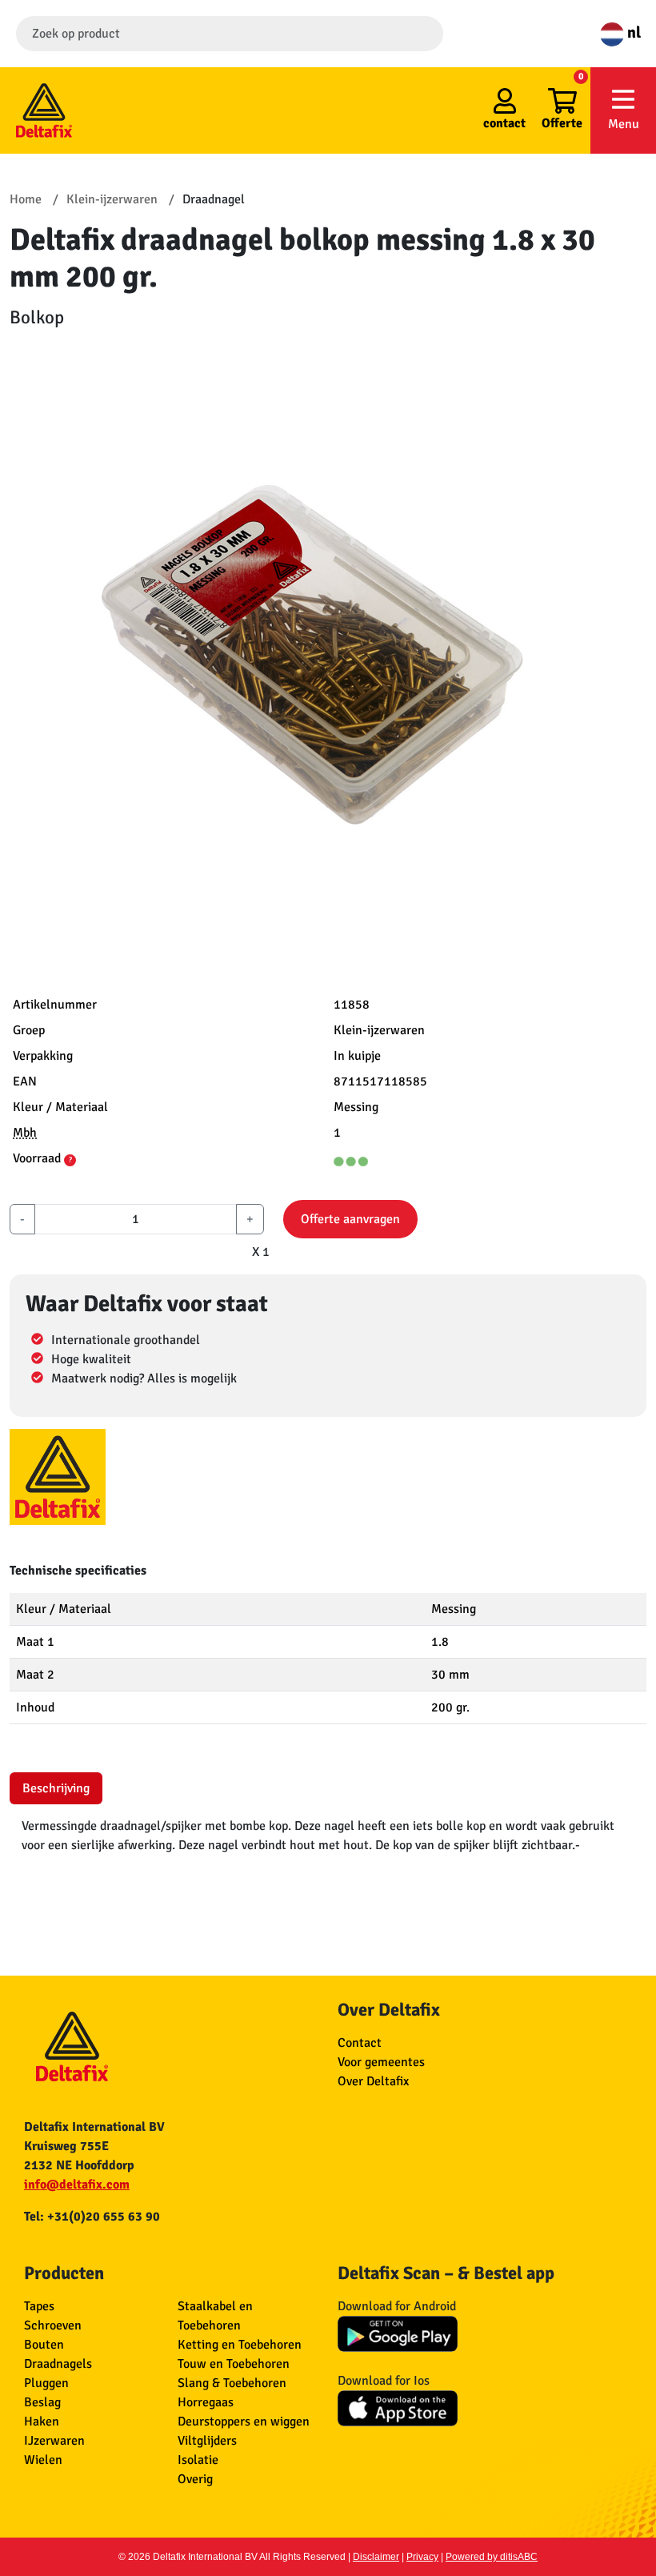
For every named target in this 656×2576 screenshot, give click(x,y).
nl (632, 32)
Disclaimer (376, 2557)
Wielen (43, 2460)
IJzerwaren (54, 2441)
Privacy (422, 2557)
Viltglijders (207, 2441)
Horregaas (206, 2402)
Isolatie (198, 2460)
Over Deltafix (373, 2081)
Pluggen (46, 2383)
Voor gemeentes (381, 2062)
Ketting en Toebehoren (240, 2345)
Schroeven (53, 2325)
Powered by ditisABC (492, 2557)
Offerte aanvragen (350, 1219)
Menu (624, 124)
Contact (360, 2043)
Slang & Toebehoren (232, 2383)
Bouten (44, 2345)
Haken (42, 2422)
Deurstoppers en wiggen (244, 2422)
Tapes (39, 2306)
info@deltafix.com (77, 2185)
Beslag (42, 2402)
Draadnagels (58, 2364)
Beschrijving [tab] (56, 1788)
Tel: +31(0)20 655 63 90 (92, 2217)
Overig (195, 2479)
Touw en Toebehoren (234, 2364)
